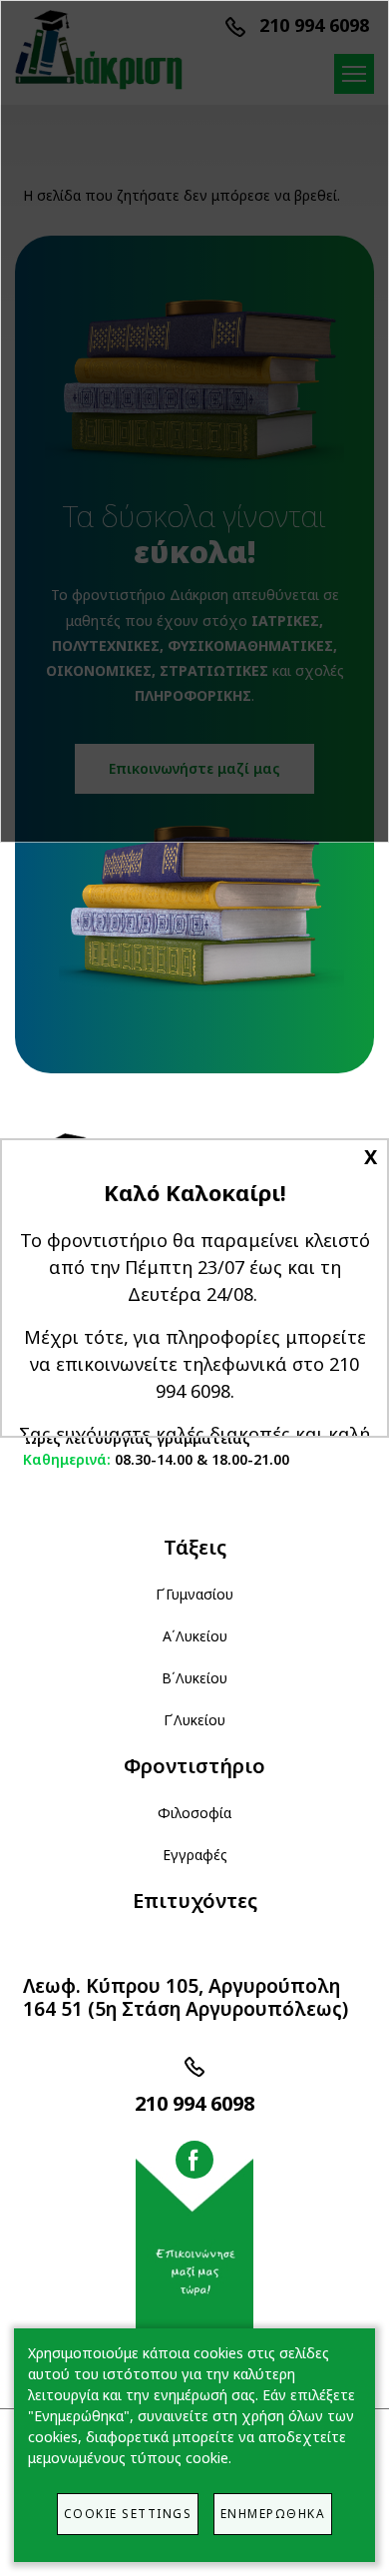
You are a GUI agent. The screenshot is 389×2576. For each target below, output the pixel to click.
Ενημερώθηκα (273, 2513)
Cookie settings (128, 2513)
